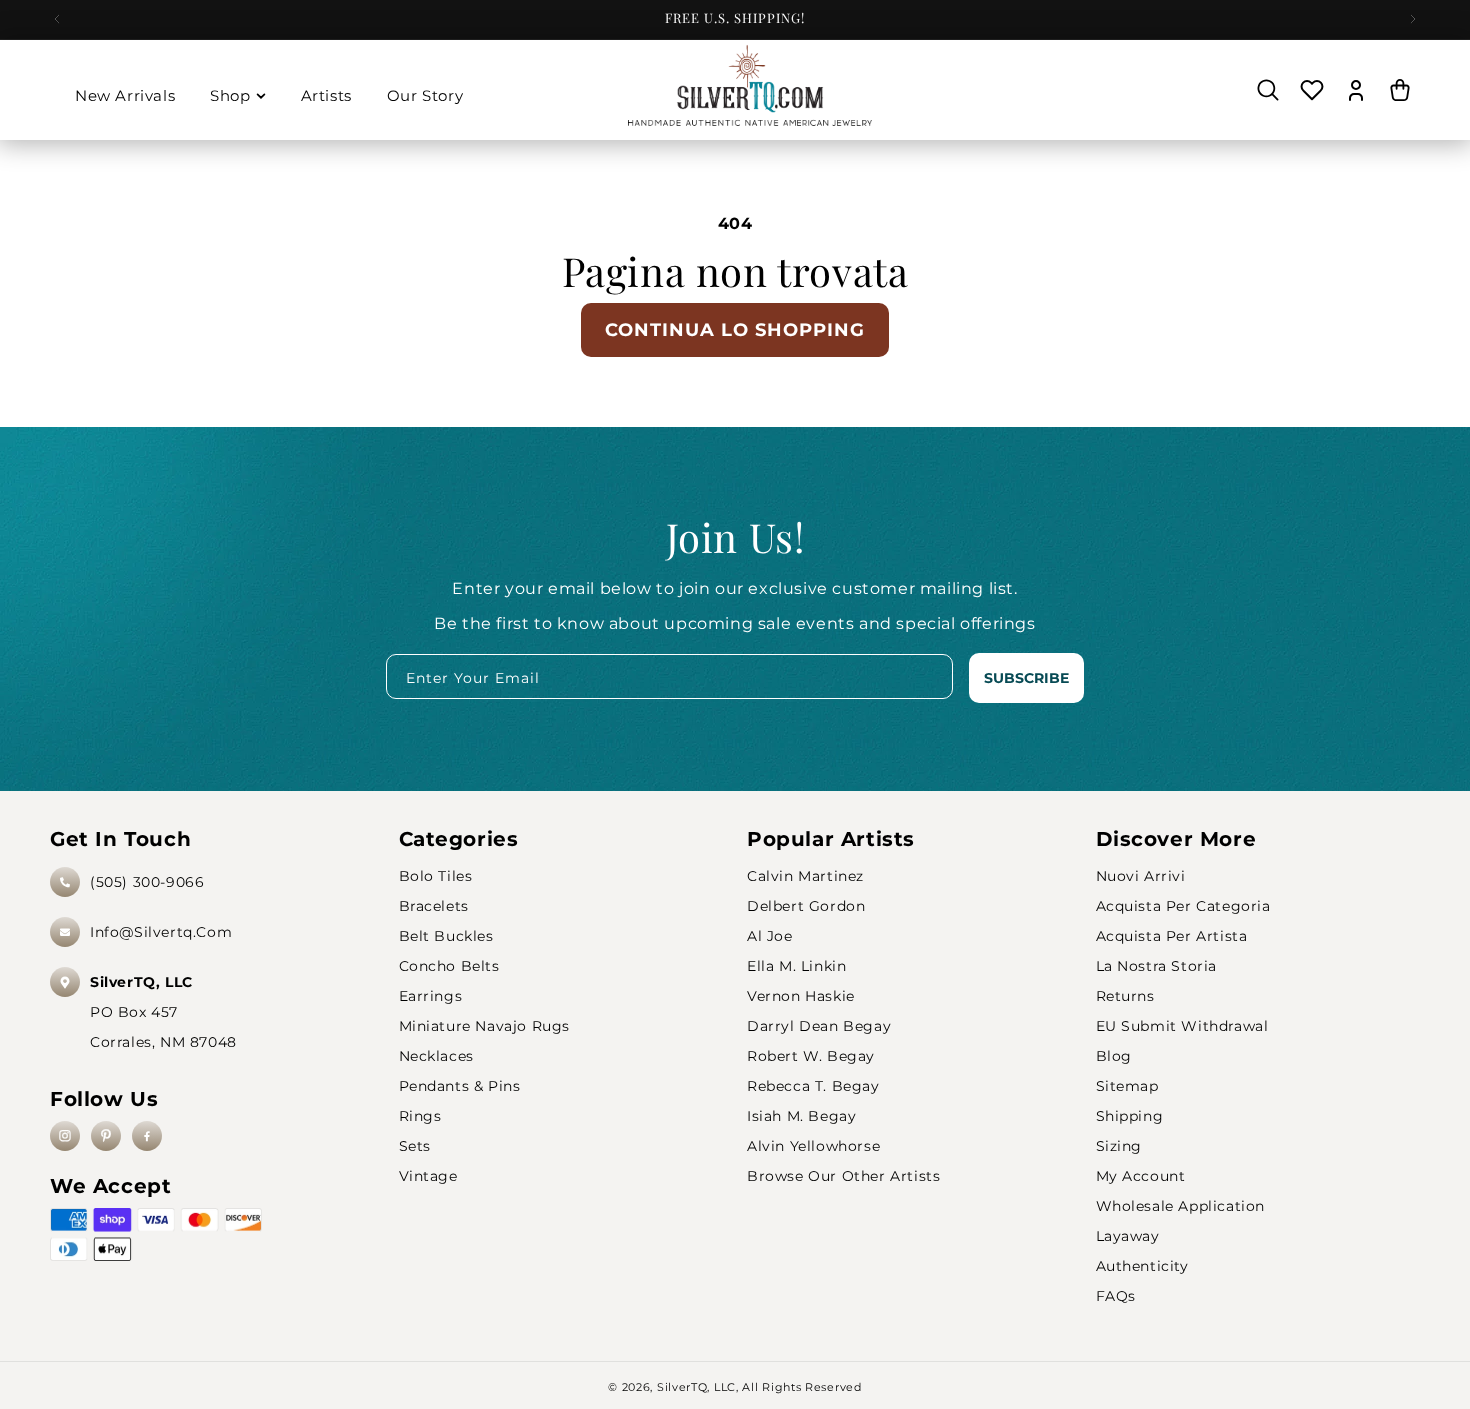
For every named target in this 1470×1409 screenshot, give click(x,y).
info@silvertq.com (161, 932)
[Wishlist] (1312, 90)
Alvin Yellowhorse (813, 1146)
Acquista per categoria (1183, 906)
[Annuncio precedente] (57, 19)
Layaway (1128, 1236)
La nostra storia (1157, 966)
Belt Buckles (446, 936)
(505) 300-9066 (147, 882)
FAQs (1116, 1296)
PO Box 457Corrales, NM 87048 (163, 1012)
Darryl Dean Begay (819, 1026)
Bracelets (434, 906)
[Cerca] (1268, 90)
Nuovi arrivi (1141, 876)
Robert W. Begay (811, 1056)
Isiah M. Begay (801, 1116)
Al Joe (770, 936)
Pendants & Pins (460, 1086)
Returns (1125, 996)
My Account (1141, 1176)
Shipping (1130, 1116)
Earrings (431, 996)
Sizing (1119, 1146)
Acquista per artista (1172, 936)
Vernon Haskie (801, 996)
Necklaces (436, 1056)
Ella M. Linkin (796, 966)
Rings (420, 1116)
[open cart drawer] (1400, 90)
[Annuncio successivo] (1413, 19)
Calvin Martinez (805, 876)
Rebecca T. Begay (813, 1086)
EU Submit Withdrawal (1182, 1026)
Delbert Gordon (806, 906)
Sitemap (1127, 1086)
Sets (415, 1146)
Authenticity (1142, 1266)
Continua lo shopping (735, 330)
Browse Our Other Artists (843, 1176)
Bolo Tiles (436, 876)
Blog (1114, 1056)
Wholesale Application (1181, 1206)
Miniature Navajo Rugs (485, 1026)
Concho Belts (449, 966)
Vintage (428, 1176)
